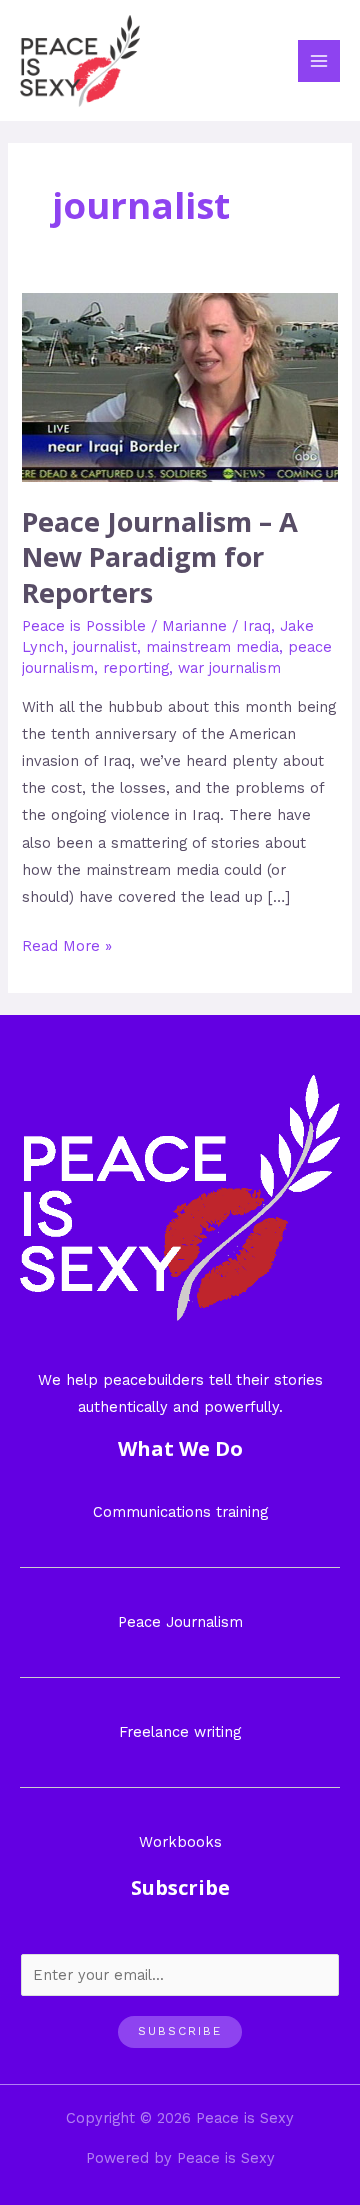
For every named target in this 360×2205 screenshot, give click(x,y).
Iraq (257, 626)
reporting (136, 668)
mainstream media (212, 647)
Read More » (67, 944)
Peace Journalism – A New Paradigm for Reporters (160, 557)
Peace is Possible (84, 626)
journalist (105, 647)
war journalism (229, 668)
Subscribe (180, 2031)
